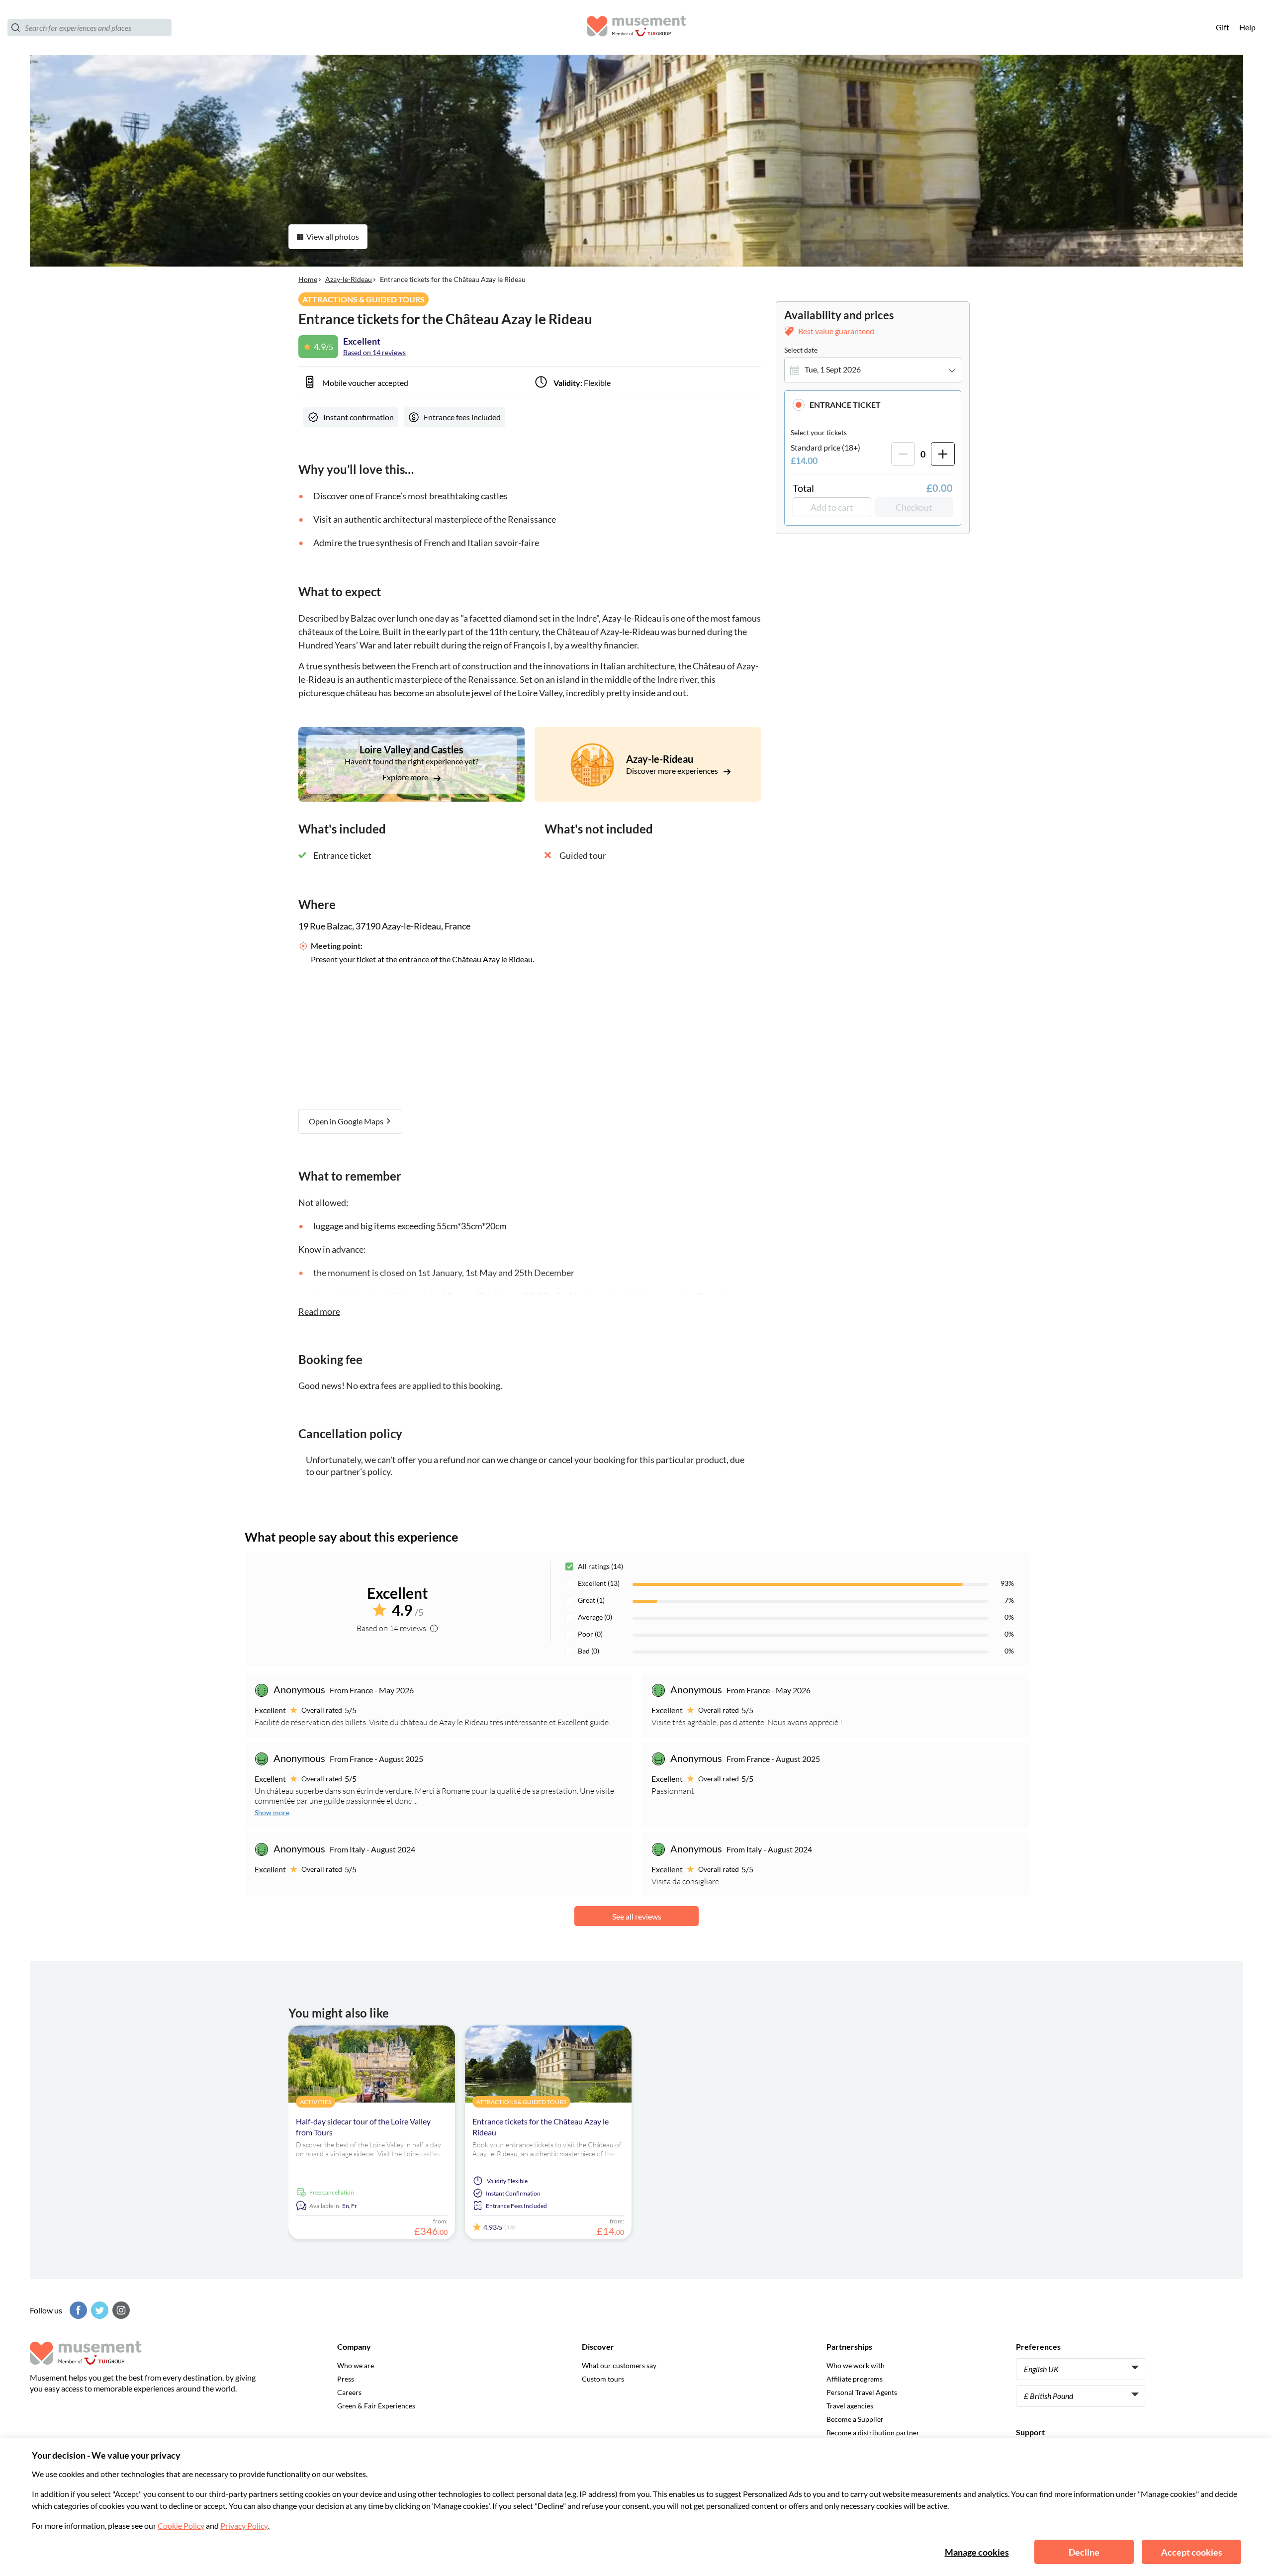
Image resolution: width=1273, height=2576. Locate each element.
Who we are (356, 2365)
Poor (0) (590, 1634)
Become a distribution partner (873, 2433)
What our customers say (619, 2365)
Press (346, 2379)
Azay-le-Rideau (349, 279)
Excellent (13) (599, 1583)
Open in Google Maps (347, 1121)
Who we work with (856, 2365)
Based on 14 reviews (374, 352)
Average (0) (595, 1617)
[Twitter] (98, 2310)
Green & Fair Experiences (376, 2406)
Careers (349, 2392)
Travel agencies (850, 2406)
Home (308, 279)
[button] (873, 405)
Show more (272, 1812)
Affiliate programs (855, 2379)
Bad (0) (589, 1651)
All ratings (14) (600, 1566)
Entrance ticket (845, 405)
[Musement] (636, 28)
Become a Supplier (855, 2419)
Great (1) (591, 1600)
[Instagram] (120, 2310)
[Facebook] (77, 2310)
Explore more (406, 777)
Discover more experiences (673, 771)
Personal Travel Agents (862, 2392)
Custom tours (603, 2379)
